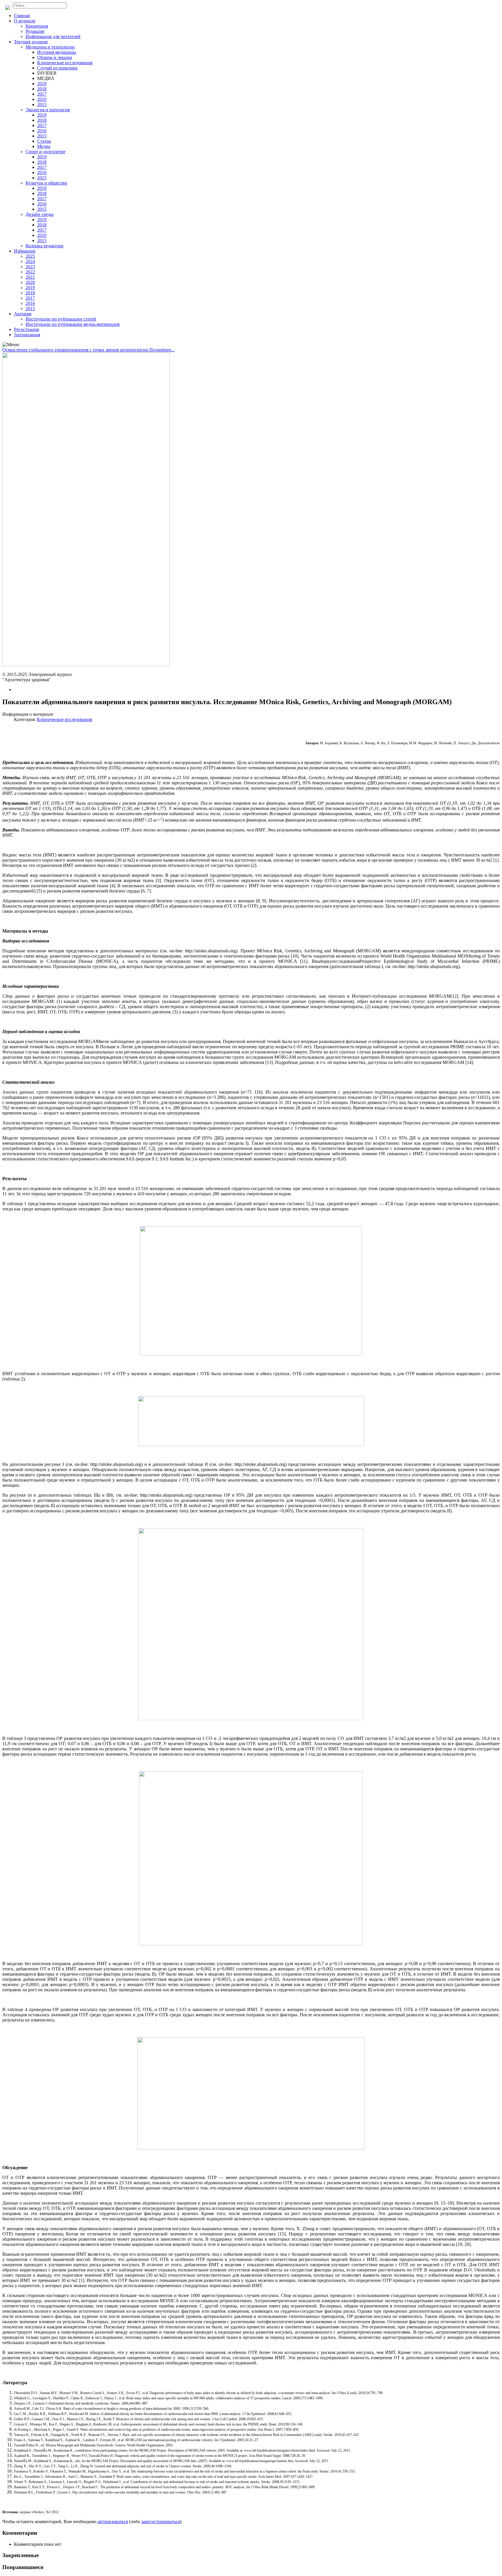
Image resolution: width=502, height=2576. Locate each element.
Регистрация (26, 329)
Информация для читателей (53, 36)
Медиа (44, 146)
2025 (30, 256)
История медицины (57, 52)
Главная (22, 16)
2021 (30, 277)
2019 (42, 84)
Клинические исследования (65, 63)
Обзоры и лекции (55, 57)
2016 (42, 99)
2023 (30, 267)
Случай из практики (57, 68)
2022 (30, 272)
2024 (30, 261)
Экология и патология (48, 110)
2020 (30, 282)
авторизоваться (113, 2522)
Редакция (35, 31)
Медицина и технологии (50, 47)
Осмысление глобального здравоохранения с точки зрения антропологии (76, 350)
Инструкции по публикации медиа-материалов (73, 324)
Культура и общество (46, 183)
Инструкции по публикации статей (61, 319)
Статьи (44, 141)
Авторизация (27, 335)
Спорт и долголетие (45, 152)
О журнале (25, 21)
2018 (42, 89)
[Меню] (11, 345)
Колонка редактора (44, 246)
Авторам (23, 314)
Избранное (25, 251)
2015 (42, 104)
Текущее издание (31, 42)
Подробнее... (162, 350)
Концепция (37, 26)
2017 (42, 94)
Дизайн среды (40, 214)
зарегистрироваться (161, 2522)
